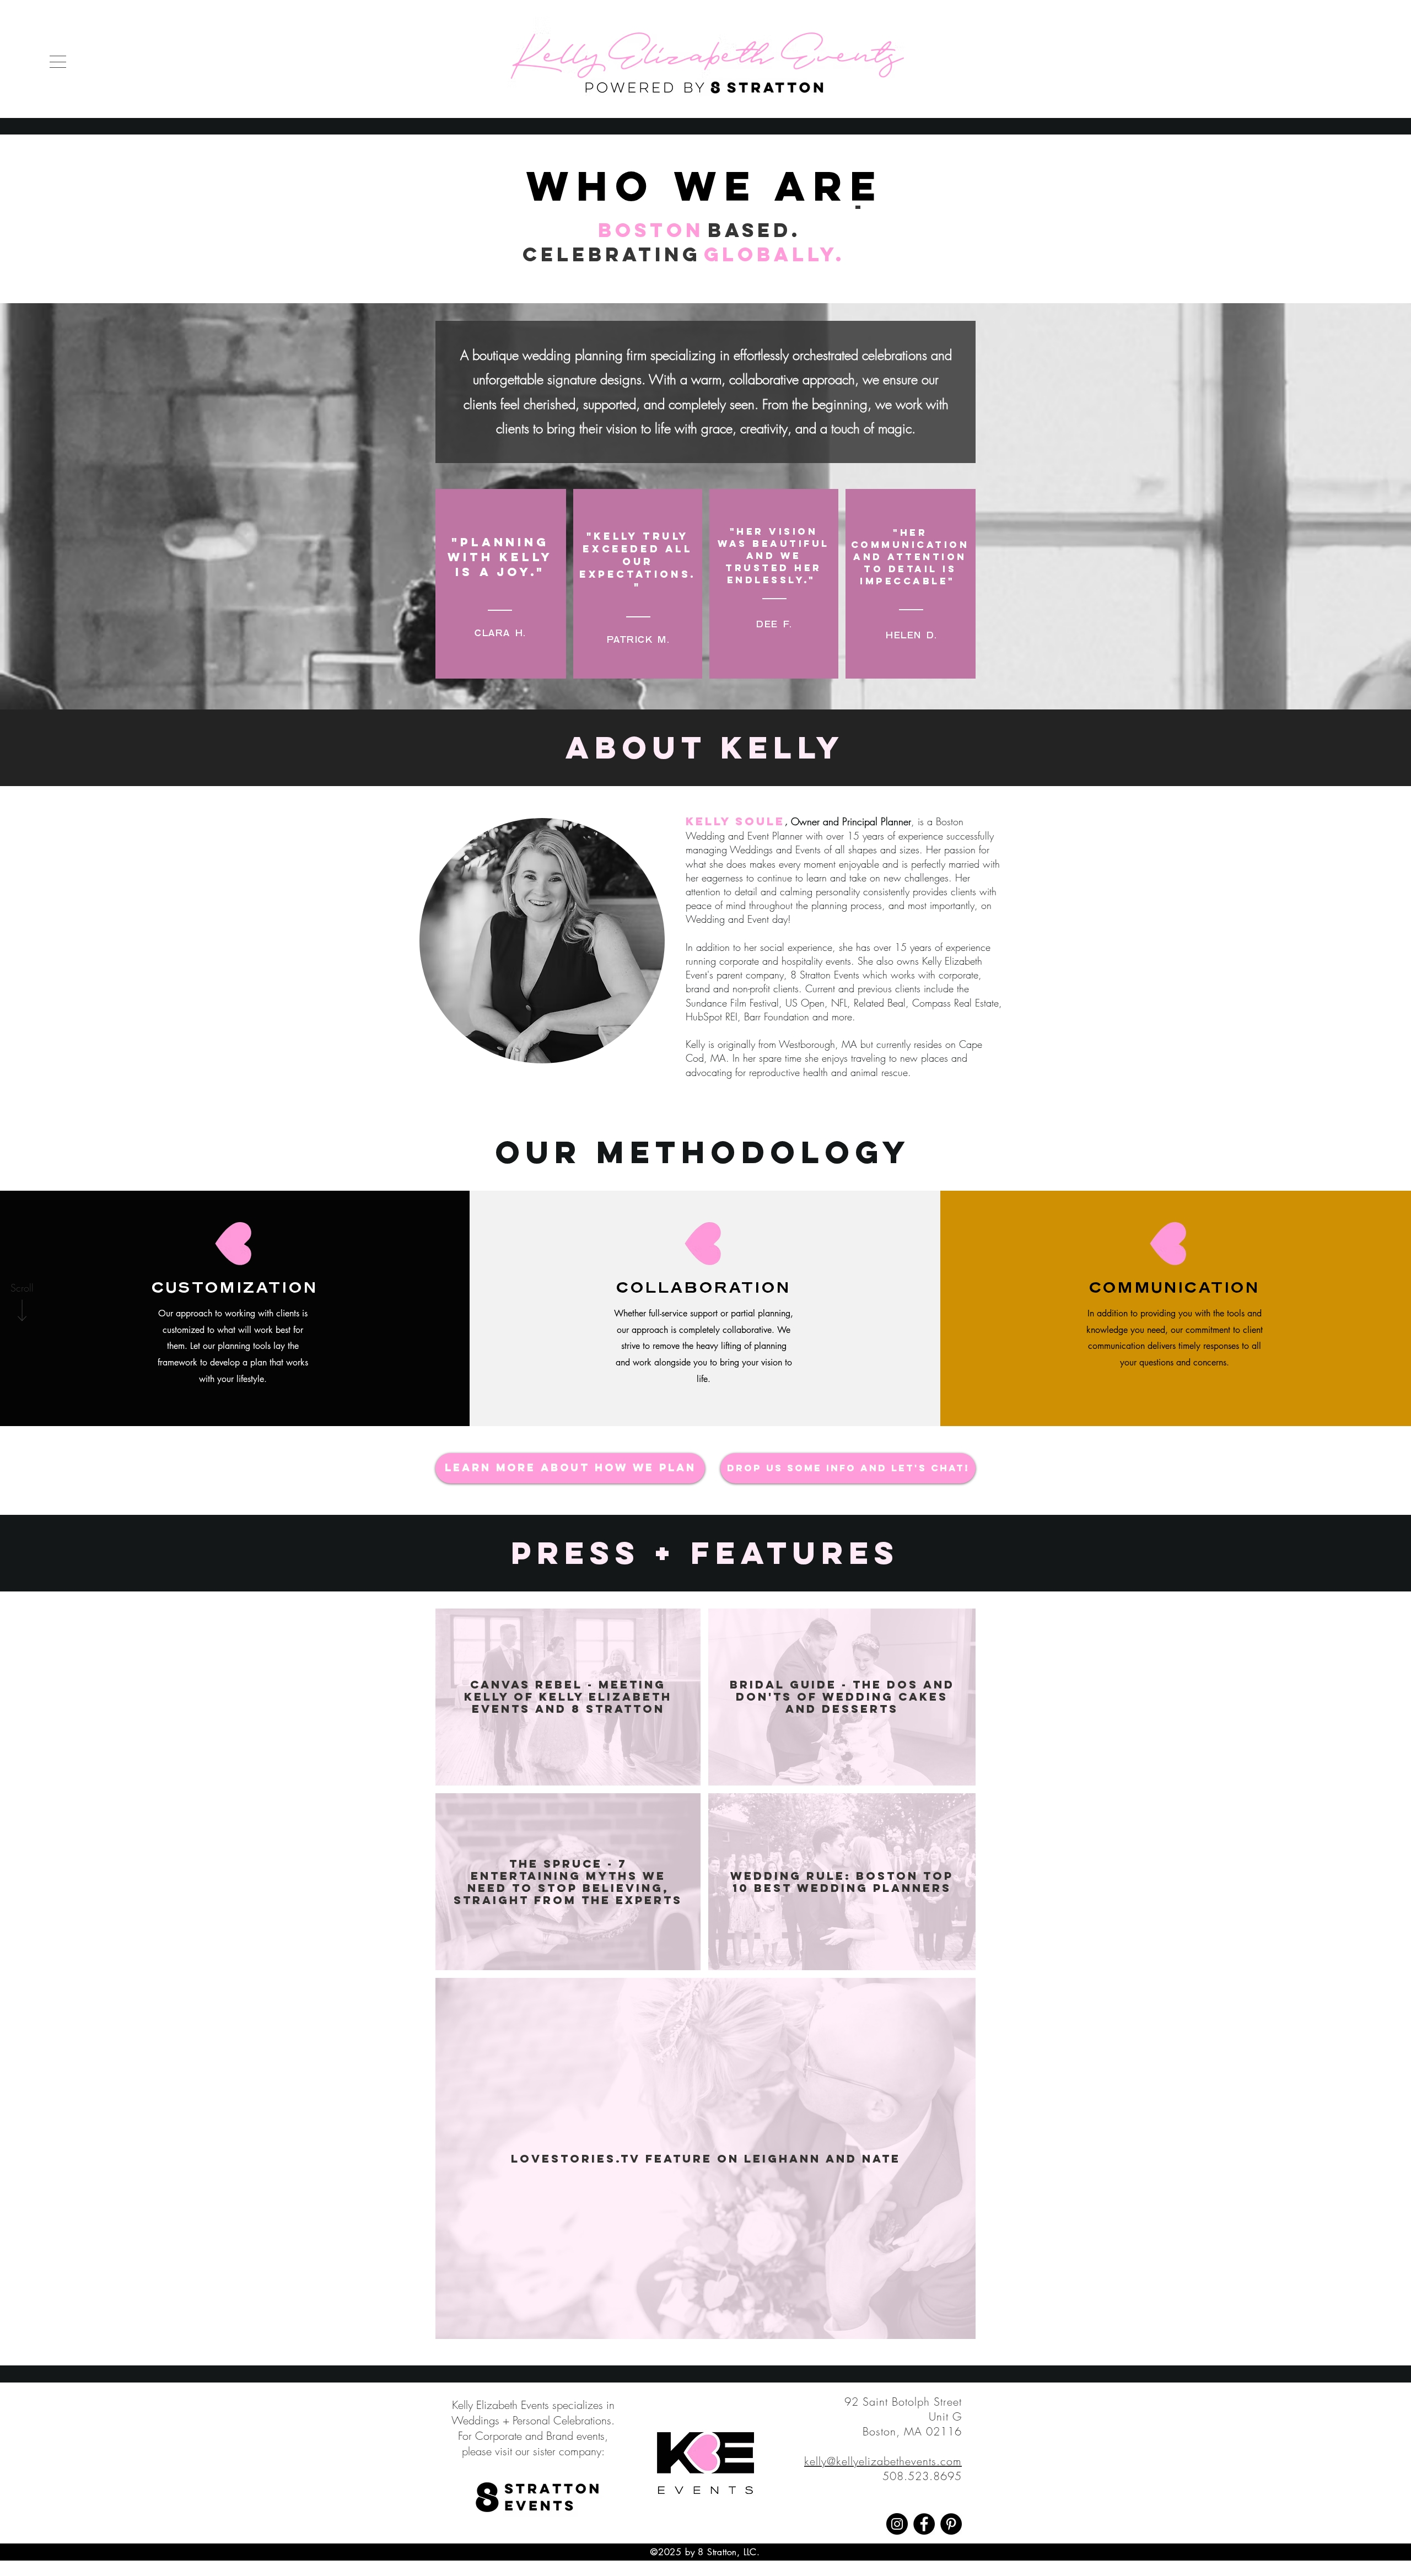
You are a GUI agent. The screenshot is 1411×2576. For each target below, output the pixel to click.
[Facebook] (924, 2524)
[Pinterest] (951, 2524)
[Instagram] (897, 2524)
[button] (58, 62)
